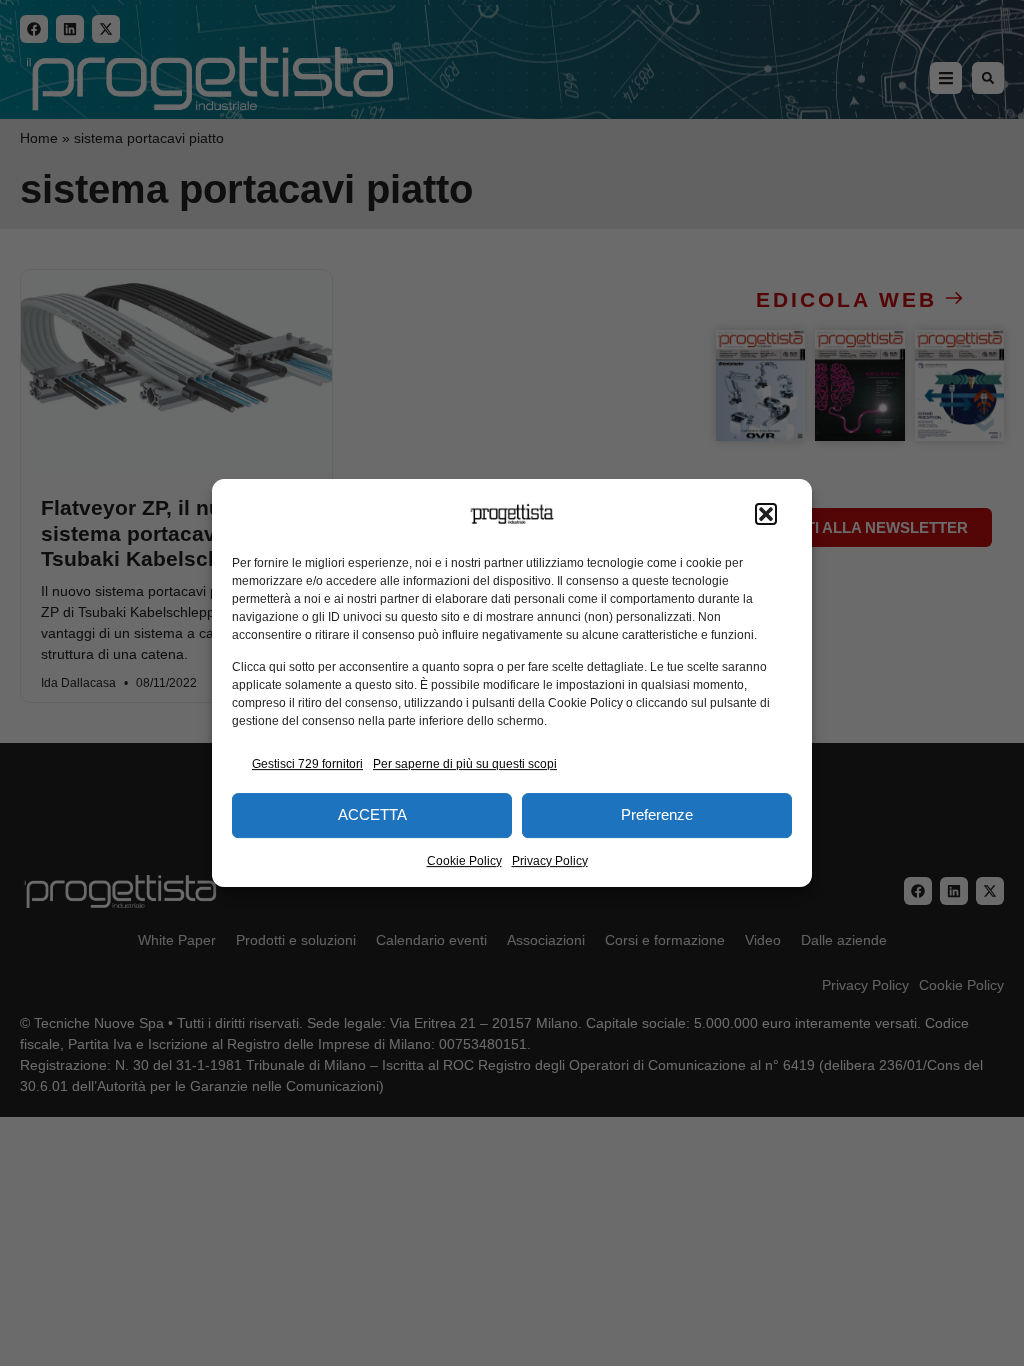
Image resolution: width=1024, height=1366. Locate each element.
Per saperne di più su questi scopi (465, 764)
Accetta (372, 814)
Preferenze (657, 814)
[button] (766, 514)
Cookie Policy (464, 861)
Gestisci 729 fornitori (307, 764)
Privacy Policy (550, 861)
